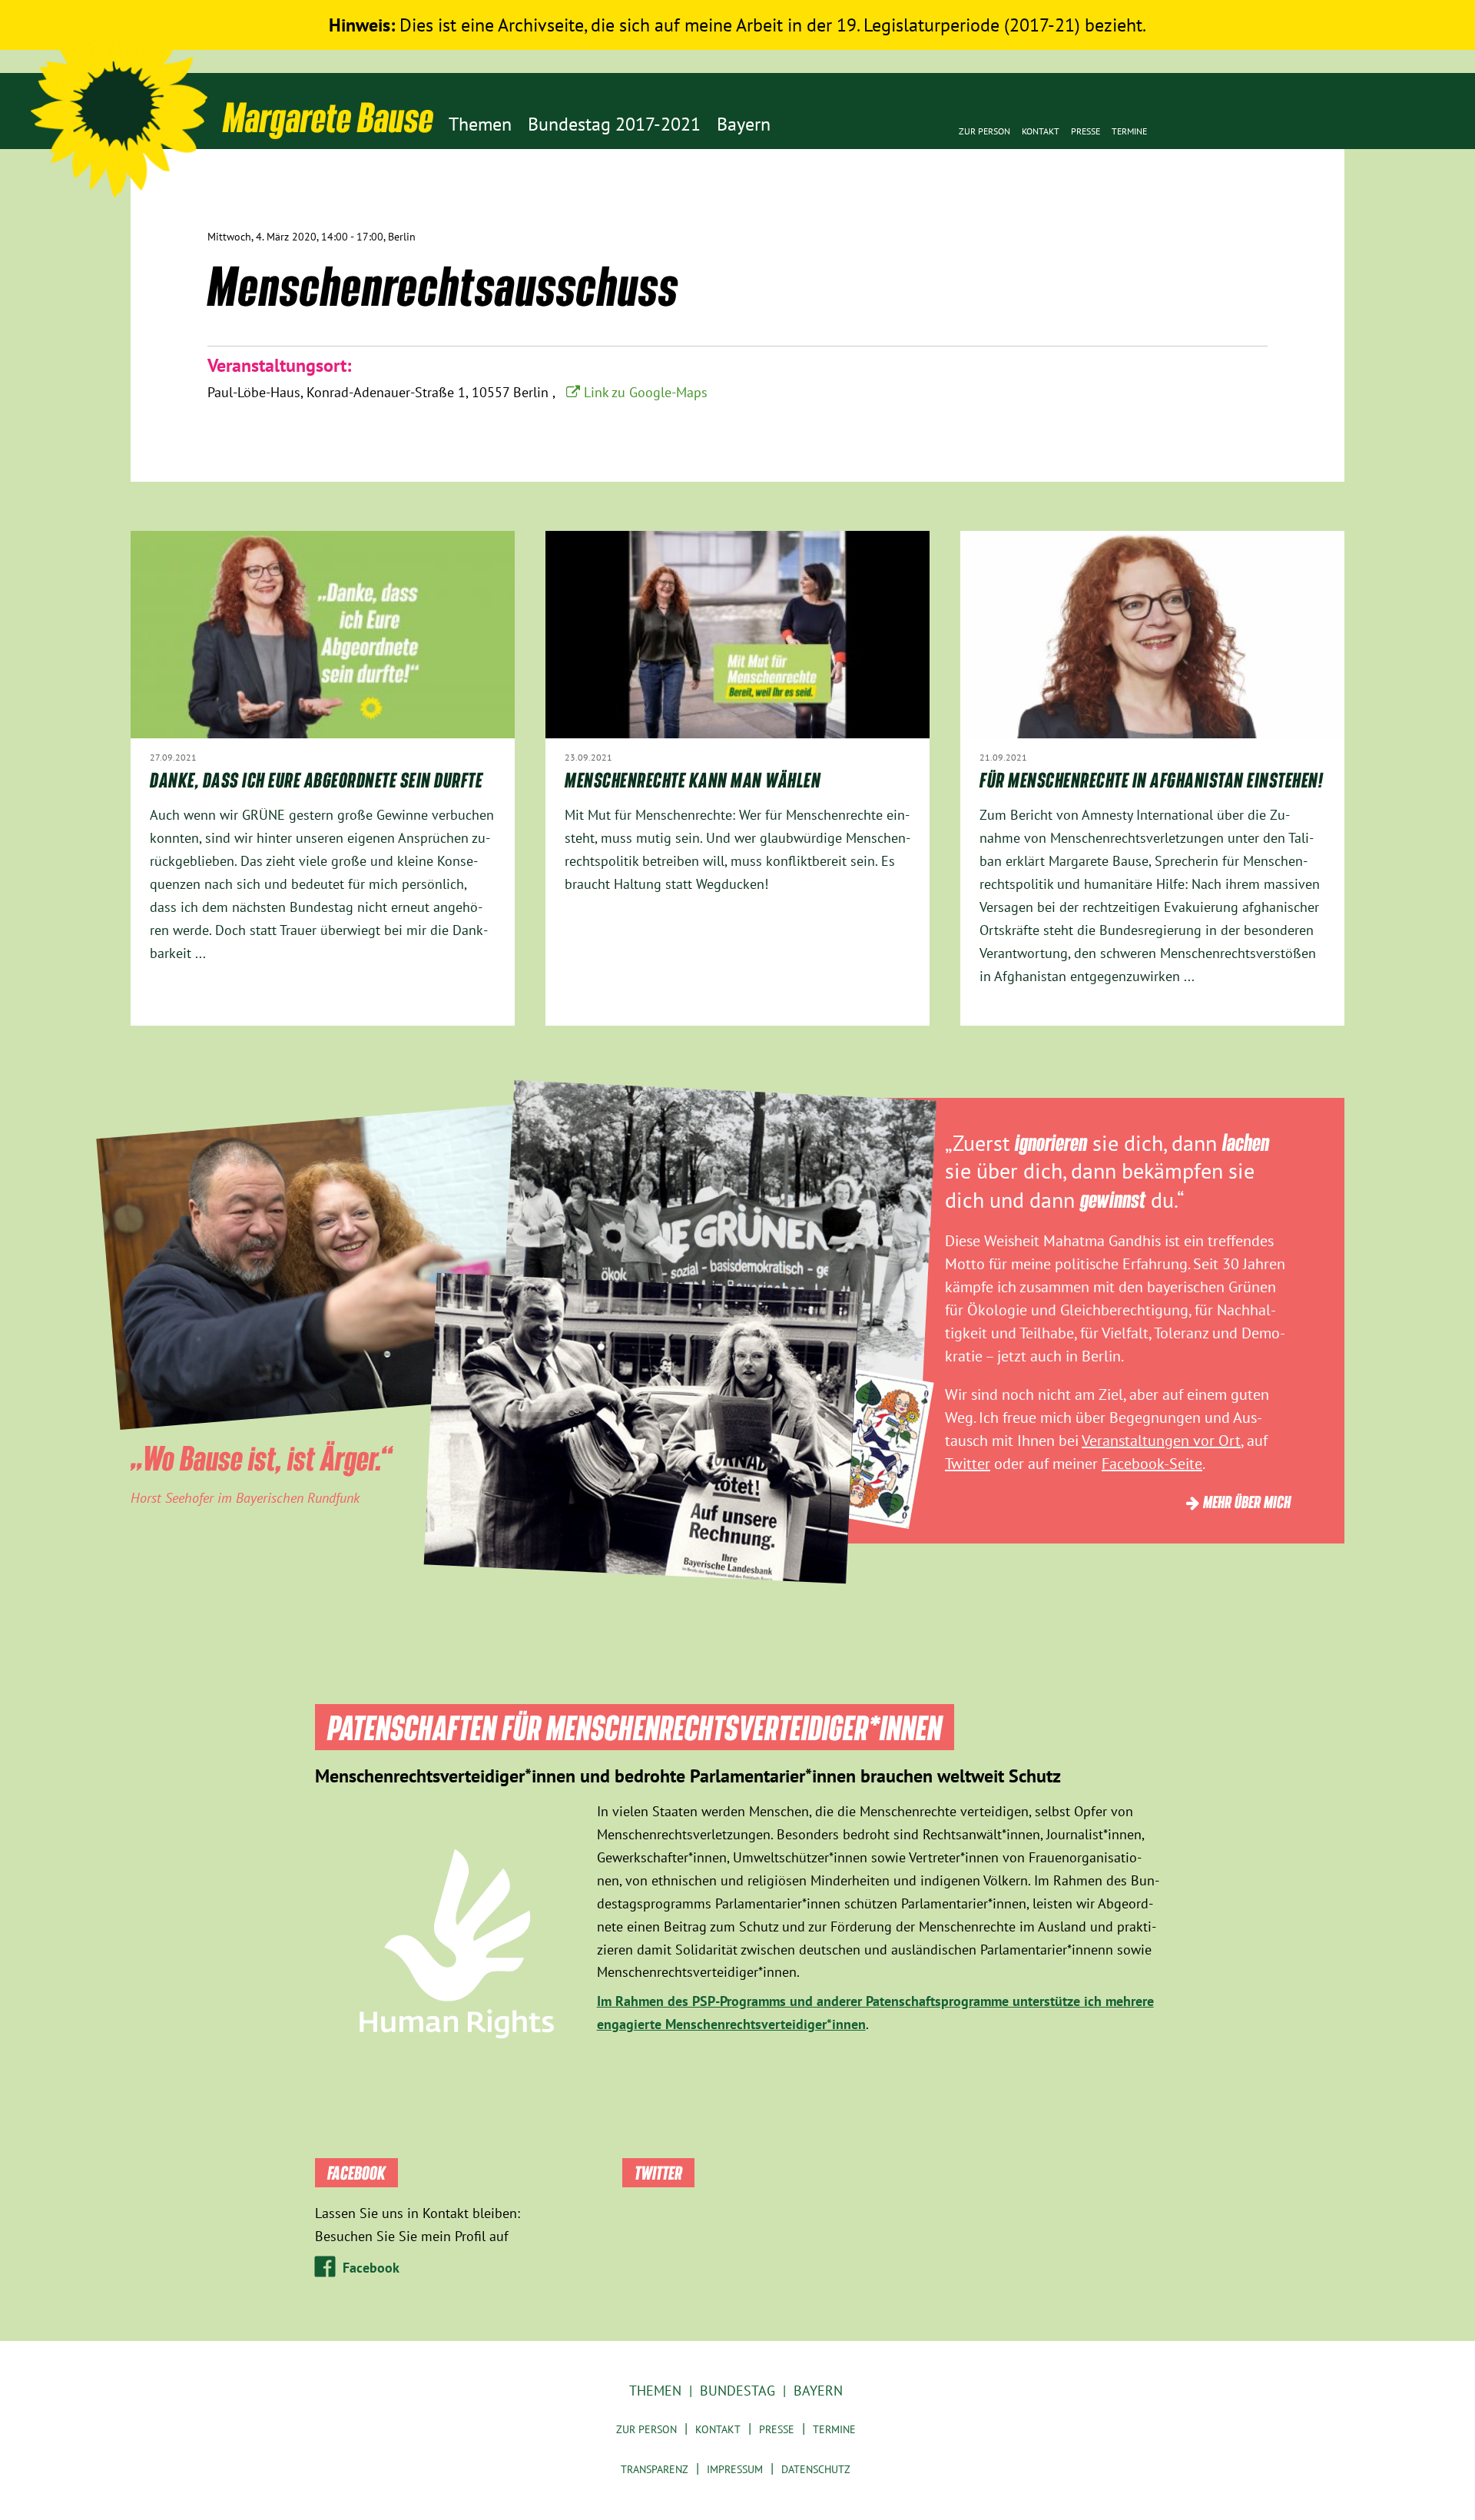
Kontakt (1041, 131)
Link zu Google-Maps (646, 392)
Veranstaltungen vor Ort (1161, 1441)
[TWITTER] (1246, 228)
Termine (1129, 131)
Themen (655, 2391)
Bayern (818, 2391)
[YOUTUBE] (1269, 228)
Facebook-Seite (1152, 1464)
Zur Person (984, 131)
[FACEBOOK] (1293, 228)
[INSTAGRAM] (1316, 228)
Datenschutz (816, 2469)
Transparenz (655, 2469)
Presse (1086, 131)
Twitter (968, 1464)
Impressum (735, 2469)
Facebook (371, 2268)
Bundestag (737, 2391)
